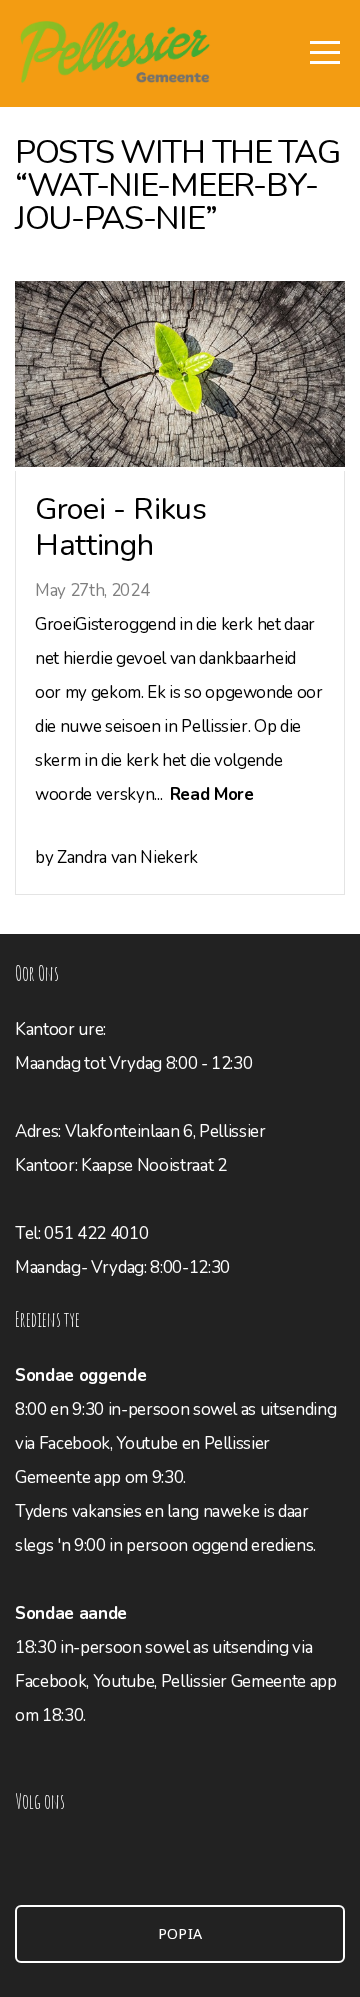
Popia (180, 1934)
